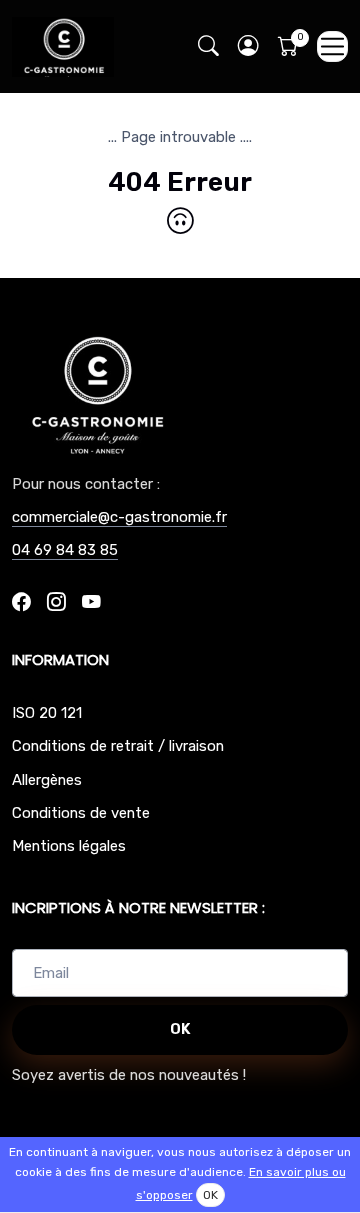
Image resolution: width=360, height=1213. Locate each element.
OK (180, 1029)
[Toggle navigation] (332, 46)
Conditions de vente (81, 813)
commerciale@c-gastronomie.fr (119, 517)
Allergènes (47, 780)
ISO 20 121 (47, 713)
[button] (248, 46)
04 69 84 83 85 (65, 550)
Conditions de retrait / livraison (118, 746)
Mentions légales (69, 846)
